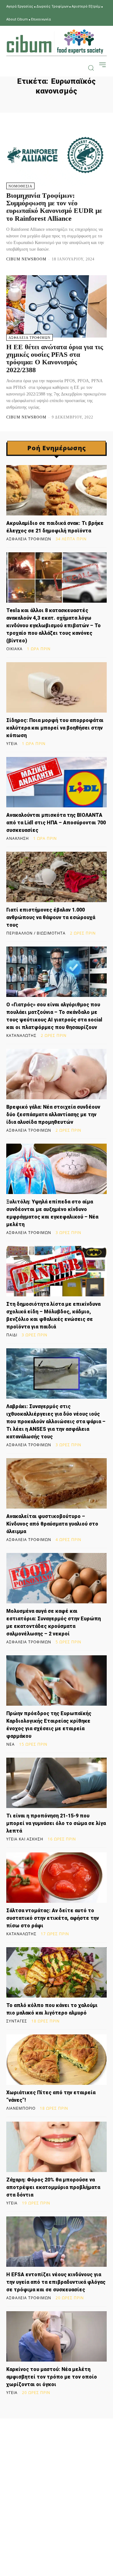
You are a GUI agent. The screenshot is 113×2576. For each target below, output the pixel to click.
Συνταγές (17, 2021)
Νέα (11, 1744)
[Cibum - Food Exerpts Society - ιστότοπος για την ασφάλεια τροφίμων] (55, 42)
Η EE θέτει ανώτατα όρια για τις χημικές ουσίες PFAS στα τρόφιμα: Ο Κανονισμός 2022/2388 (55, 358)
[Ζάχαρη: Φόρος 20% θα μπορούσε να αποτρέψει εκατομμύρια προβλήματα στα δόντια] (56, 2147)
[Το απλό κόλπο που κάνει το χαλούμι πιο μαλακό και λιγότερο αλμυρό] (56, 1972)
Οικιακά (14, 649)
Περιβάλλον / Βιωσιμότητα (36, 933)
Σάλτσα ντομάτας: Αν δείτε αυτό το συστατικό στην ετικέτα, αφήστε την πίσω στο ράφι (53, 1918)
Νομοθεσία (20, 186)
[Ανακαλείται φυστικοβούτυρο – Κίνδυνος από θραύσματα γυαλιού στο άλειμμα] (56, 1483)
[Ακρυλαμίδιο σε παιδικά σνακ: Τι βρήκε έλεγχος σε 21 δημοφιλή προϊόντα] (56, 490)
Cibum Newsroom (26, 259)
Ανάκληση (18, 839)
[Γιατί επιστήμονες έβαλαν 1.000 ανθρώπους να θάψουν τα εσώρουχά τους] (56, 877)
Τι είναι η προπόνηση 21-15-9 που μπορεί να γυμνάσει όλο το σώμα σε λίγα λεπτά (56, 1823)
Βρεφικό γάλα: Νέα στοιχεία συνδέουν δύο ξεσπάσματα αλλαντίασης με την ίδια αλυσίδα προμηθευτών (53, 1115)
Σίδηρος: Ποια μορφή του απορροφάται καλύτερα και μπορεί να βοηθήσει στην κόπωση (55, 728)
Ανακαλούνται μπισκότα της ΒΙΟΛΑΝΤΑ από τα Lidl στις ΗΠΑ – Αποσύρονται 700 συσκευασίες (56, 823)
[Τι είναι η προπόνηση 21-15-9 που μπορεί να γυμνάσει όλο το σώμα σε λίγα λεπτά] (56, 1783)
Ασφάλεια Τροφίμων (30, 338)
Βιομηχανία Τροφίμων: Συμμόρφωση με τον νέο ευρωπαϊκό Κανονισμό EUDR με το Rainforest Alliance (54, 207)
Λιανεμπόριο (21, 2108)
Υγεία (12, 744)
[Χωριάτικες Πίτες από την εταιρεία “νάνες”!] (56, 2060)
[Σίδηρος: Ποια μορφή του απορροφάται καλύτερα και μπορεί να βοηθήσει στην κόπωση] (56, 687)
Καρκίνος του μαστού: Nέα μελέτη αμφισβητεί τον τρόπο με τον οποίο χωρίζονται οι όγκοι (52, 2377)
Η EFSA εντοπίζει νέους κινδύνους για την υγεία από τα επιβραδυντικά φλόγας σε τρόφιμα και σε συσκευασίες (56, 2282)
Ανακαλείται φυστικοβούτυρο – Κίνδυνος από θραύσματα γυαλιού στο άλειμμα (52, 1524)
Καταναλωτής (21, 1036)
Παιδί (12, 1335)
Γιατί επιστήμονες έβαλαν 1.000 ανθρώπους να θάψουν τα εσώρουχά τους (51, 917)
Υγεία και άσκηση (25, 1839)
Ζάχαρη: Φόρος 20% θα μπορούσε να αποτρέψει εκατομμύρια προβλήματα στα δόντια (53, 2187)
